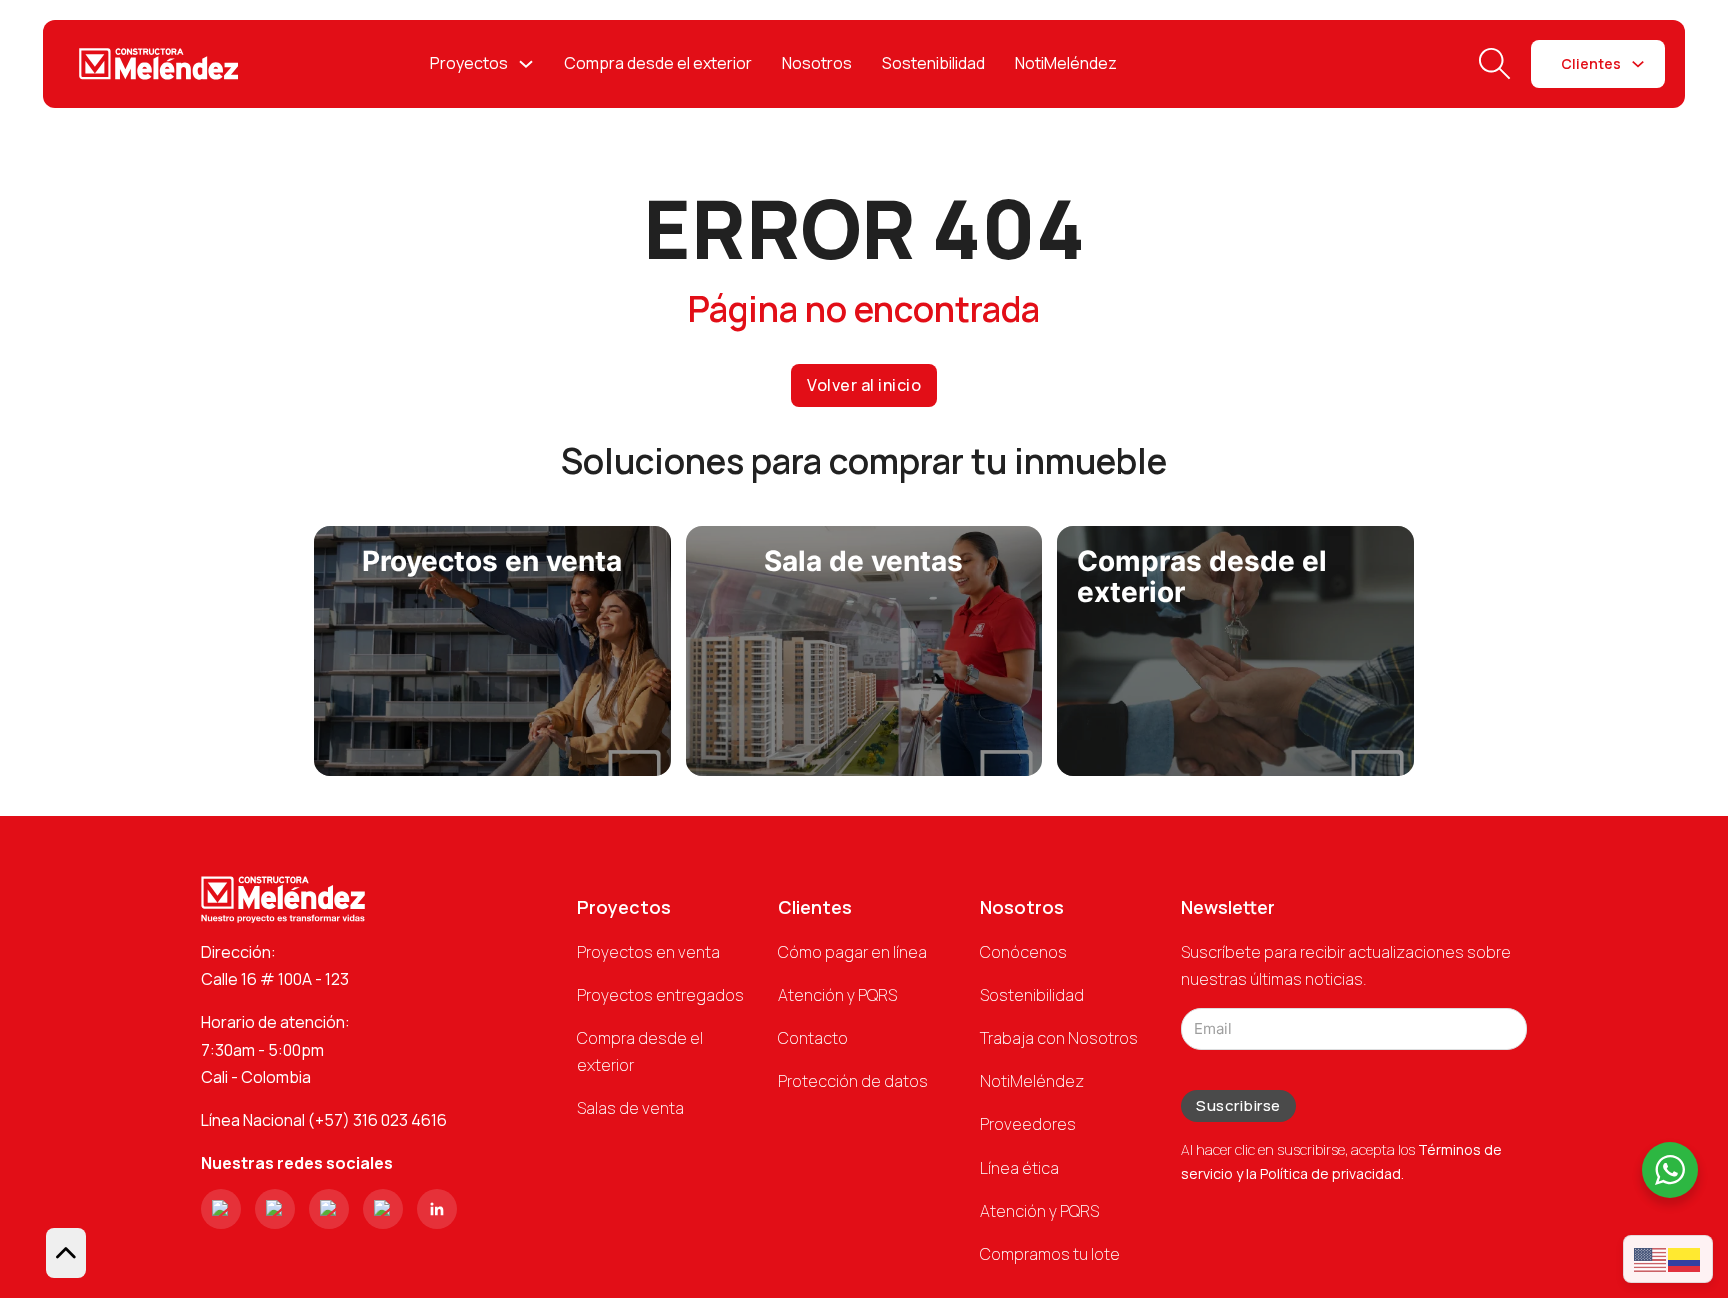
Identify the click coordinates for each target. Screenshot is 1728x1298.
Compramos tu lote (1050, 1254)
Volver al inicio (864, 385)
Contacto (813, 1038)
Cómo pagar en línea (852, 952)
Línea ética (1019, 1168)
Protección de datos (853, 1081)
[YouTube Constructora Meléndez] (383, 1209)
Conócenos (1023, 952)
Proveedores (1028, 1124)
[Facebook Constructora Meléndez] (275, 1209)
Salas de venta (630, 1108)
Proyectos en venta (648, 952)
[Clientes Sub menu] (1638, 64)
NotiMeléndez (1066, 63)
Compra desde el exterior (658, 63)
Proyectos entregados (660, 995)
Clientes (1591, 63)
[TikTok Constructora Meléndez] (329, 1209)
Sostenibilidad (933, 63)
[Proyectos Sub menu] (526, 64)
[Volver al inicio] (66, 1253)
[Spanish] (1685, 1258)
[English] (1651, 1258)
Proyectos (469, 63)
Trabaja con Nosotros (1059, 1038)
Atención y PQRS (837, 995)
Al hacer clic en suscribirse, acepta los (1341, 1161)
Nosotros (817, 63)
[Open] (1495, 64)
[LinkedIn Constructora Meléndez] (437, 1209)
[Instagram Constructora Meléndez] (221, 1209)
